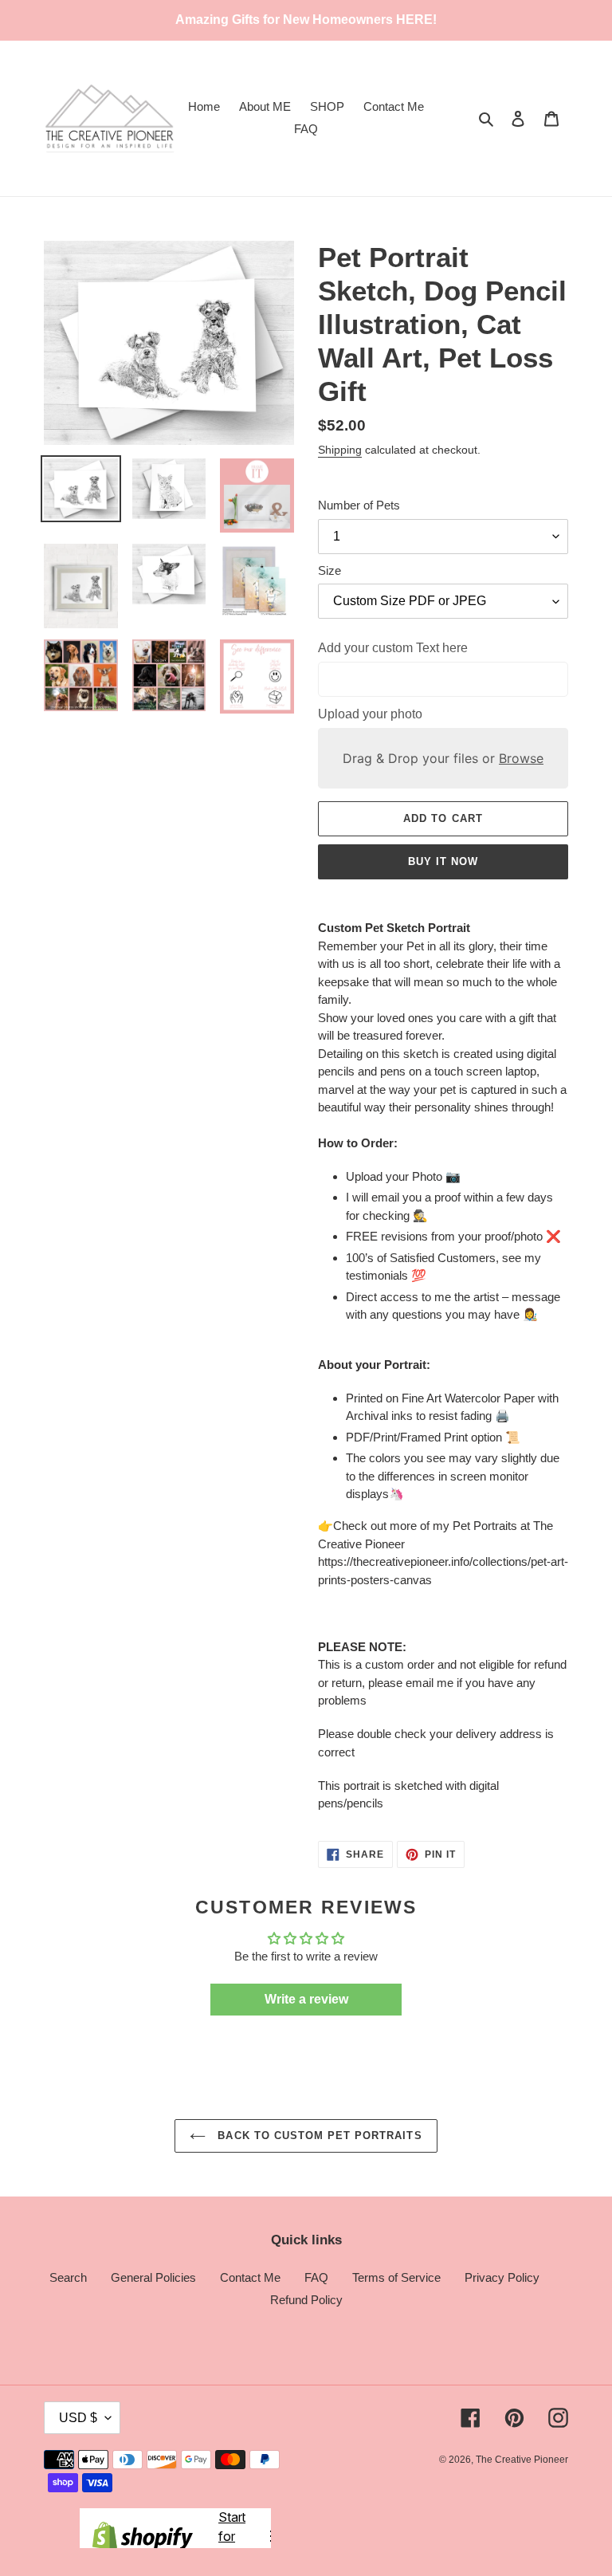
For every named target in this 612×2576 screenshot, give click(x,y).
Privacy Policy (502, 2277)
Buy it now (443, 861)
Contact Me (250, 2277)
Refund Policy (306, 2300)
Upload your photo (370, 714)
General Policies (153, 2277)
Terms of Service (396, 2277)
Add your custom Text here (393, 648)
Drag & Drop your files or (443, 758)
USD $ (78, 2418)
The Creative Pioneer (522, 2460)
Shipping (340, 450)
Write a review (306, 1999)
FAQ (316, 2277)
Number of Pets (359, 505)
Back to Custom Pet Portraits (318, 2136)
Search (68, 2277)
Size (330, 570)
